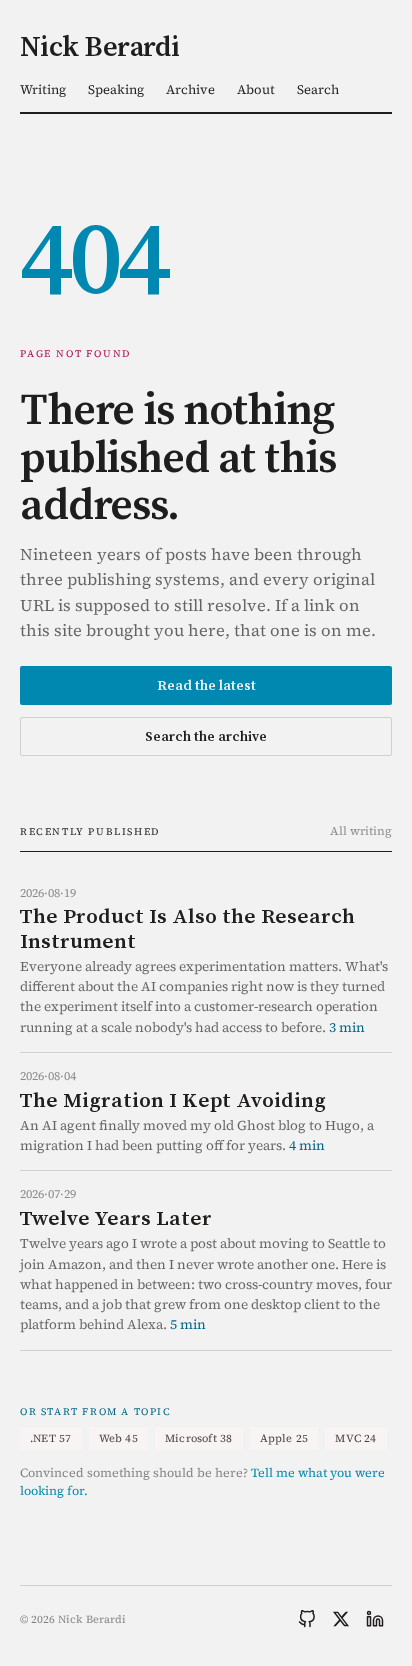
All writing (361, 831)
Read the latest (206, 685)
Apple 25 (284, 1438)
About (256, 89)
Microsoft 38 (199, 1438)
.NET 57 (51, 1438)
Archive (190, 89)
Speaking (116, 89)
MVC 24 (355, 1438)
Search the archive (206, 736)
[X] (341, 1619)
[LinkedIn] (375, 1619)
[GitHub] (307, 1619)
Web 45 (118, 1438)
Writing (43, 89)
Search (318, 89)
